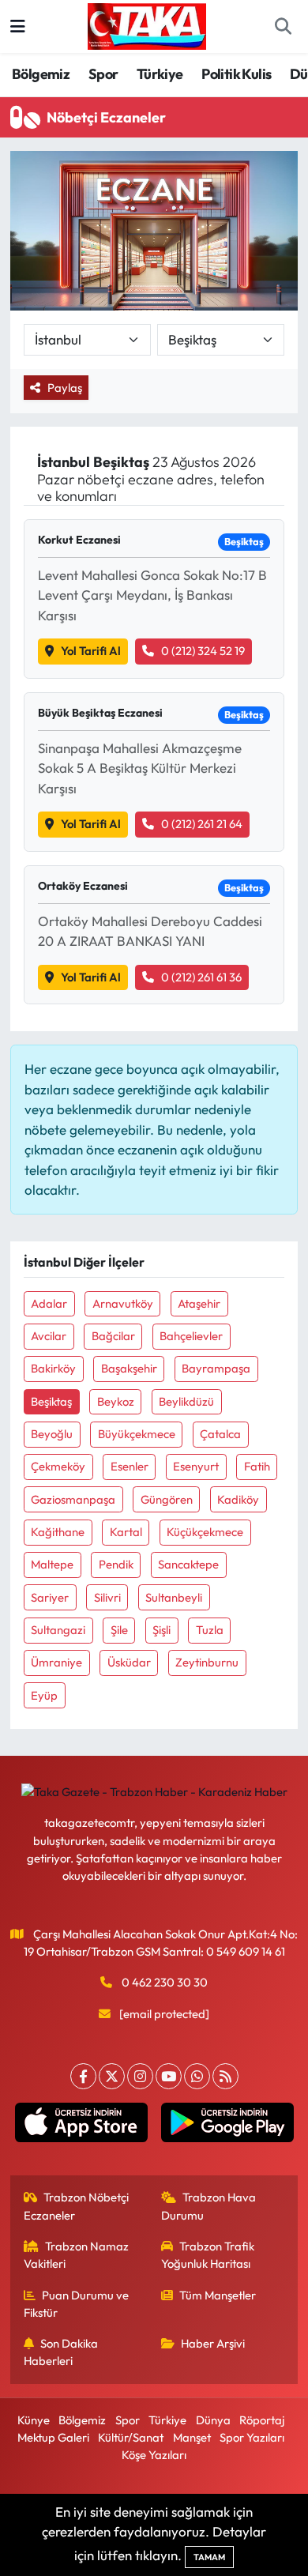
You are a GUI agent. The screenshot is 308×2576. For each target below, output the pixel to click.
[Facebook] (83, 2076)
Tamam (209, 2557)
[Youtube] (169, 2076)
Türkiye (160, 74)
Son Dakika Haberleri (61, 2352)
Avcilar (49, 1336)
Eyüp (44, 1695)
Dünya (213, 2420)
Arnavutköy (123, 1303)
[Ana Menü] (18, 26)
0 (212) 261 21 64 (202, 824)
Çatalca (220, 1434)
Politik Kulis (236, 74)
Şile (119, 1630)
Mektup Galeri (53, 2437)
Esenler (130, 1466)
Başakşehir (129, 1368)
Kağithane (58, 1532)
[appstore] (81, 2126)
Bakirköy (53, 1368)
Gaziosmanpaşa (73, 1499)
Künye (34, 2420)
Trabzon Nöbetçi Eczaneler (77, 2206)
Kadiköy (238, 1499)
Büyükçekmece (137, 1434)
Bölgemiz (41, 74)
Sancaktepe (188, 1564)
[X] (112, 2076)
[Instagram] (140, 2076)
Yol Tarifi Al (91, 651)
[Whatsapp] (197, 2076)
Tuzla (210, 1630)
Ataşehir (199, 1303)
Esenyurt (196, 1466)
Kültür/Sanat (131, 2437)
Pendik (116, 1564)
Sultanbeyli (174, 1597)
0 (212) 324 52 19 (203, 651)
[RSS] (225, 2076)
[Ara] (283, 27)
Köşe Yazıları (154, 2455)
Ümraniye (56, 1662)
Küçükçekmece (205, 1532)
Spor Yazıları (252, 2437)
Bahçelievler (191, 1336)
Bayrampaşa (216, 1368)
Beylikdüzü (186, 1401)
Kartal (126, 1532)
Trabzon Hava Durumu (209, 2206)
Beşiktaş (51, 1401)
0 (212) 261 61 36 (201, 977)
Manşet (192, 2437)
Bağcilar (113, 1336)
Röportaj (262, 2420)
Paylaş (65, 388)
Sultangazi (58, 1630)
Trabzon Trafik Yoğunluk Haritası (208, 2255)
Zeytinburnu (207, 1662)
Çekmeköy (58, 1466)
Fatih (257, 1466)
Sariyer (50, 1597)
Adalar (49, 1303)
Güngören (167, 1499)
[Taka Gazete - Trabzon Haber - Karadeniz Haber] (147, 24)
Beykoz (116, 1401)
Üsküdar (129, 1662)
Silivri (107, 1597)
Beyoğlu (52, 1434)
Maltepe (52, 1564)
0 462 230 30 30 (165, 1982)
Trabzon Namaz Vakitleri (77, 2255)
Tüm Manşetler (218, 2295)
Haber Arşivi (213, 2343)
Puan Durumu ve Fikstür (77, 2304)
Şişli (162, 1630)
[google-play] (227, 2126)
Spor (103, 74)
